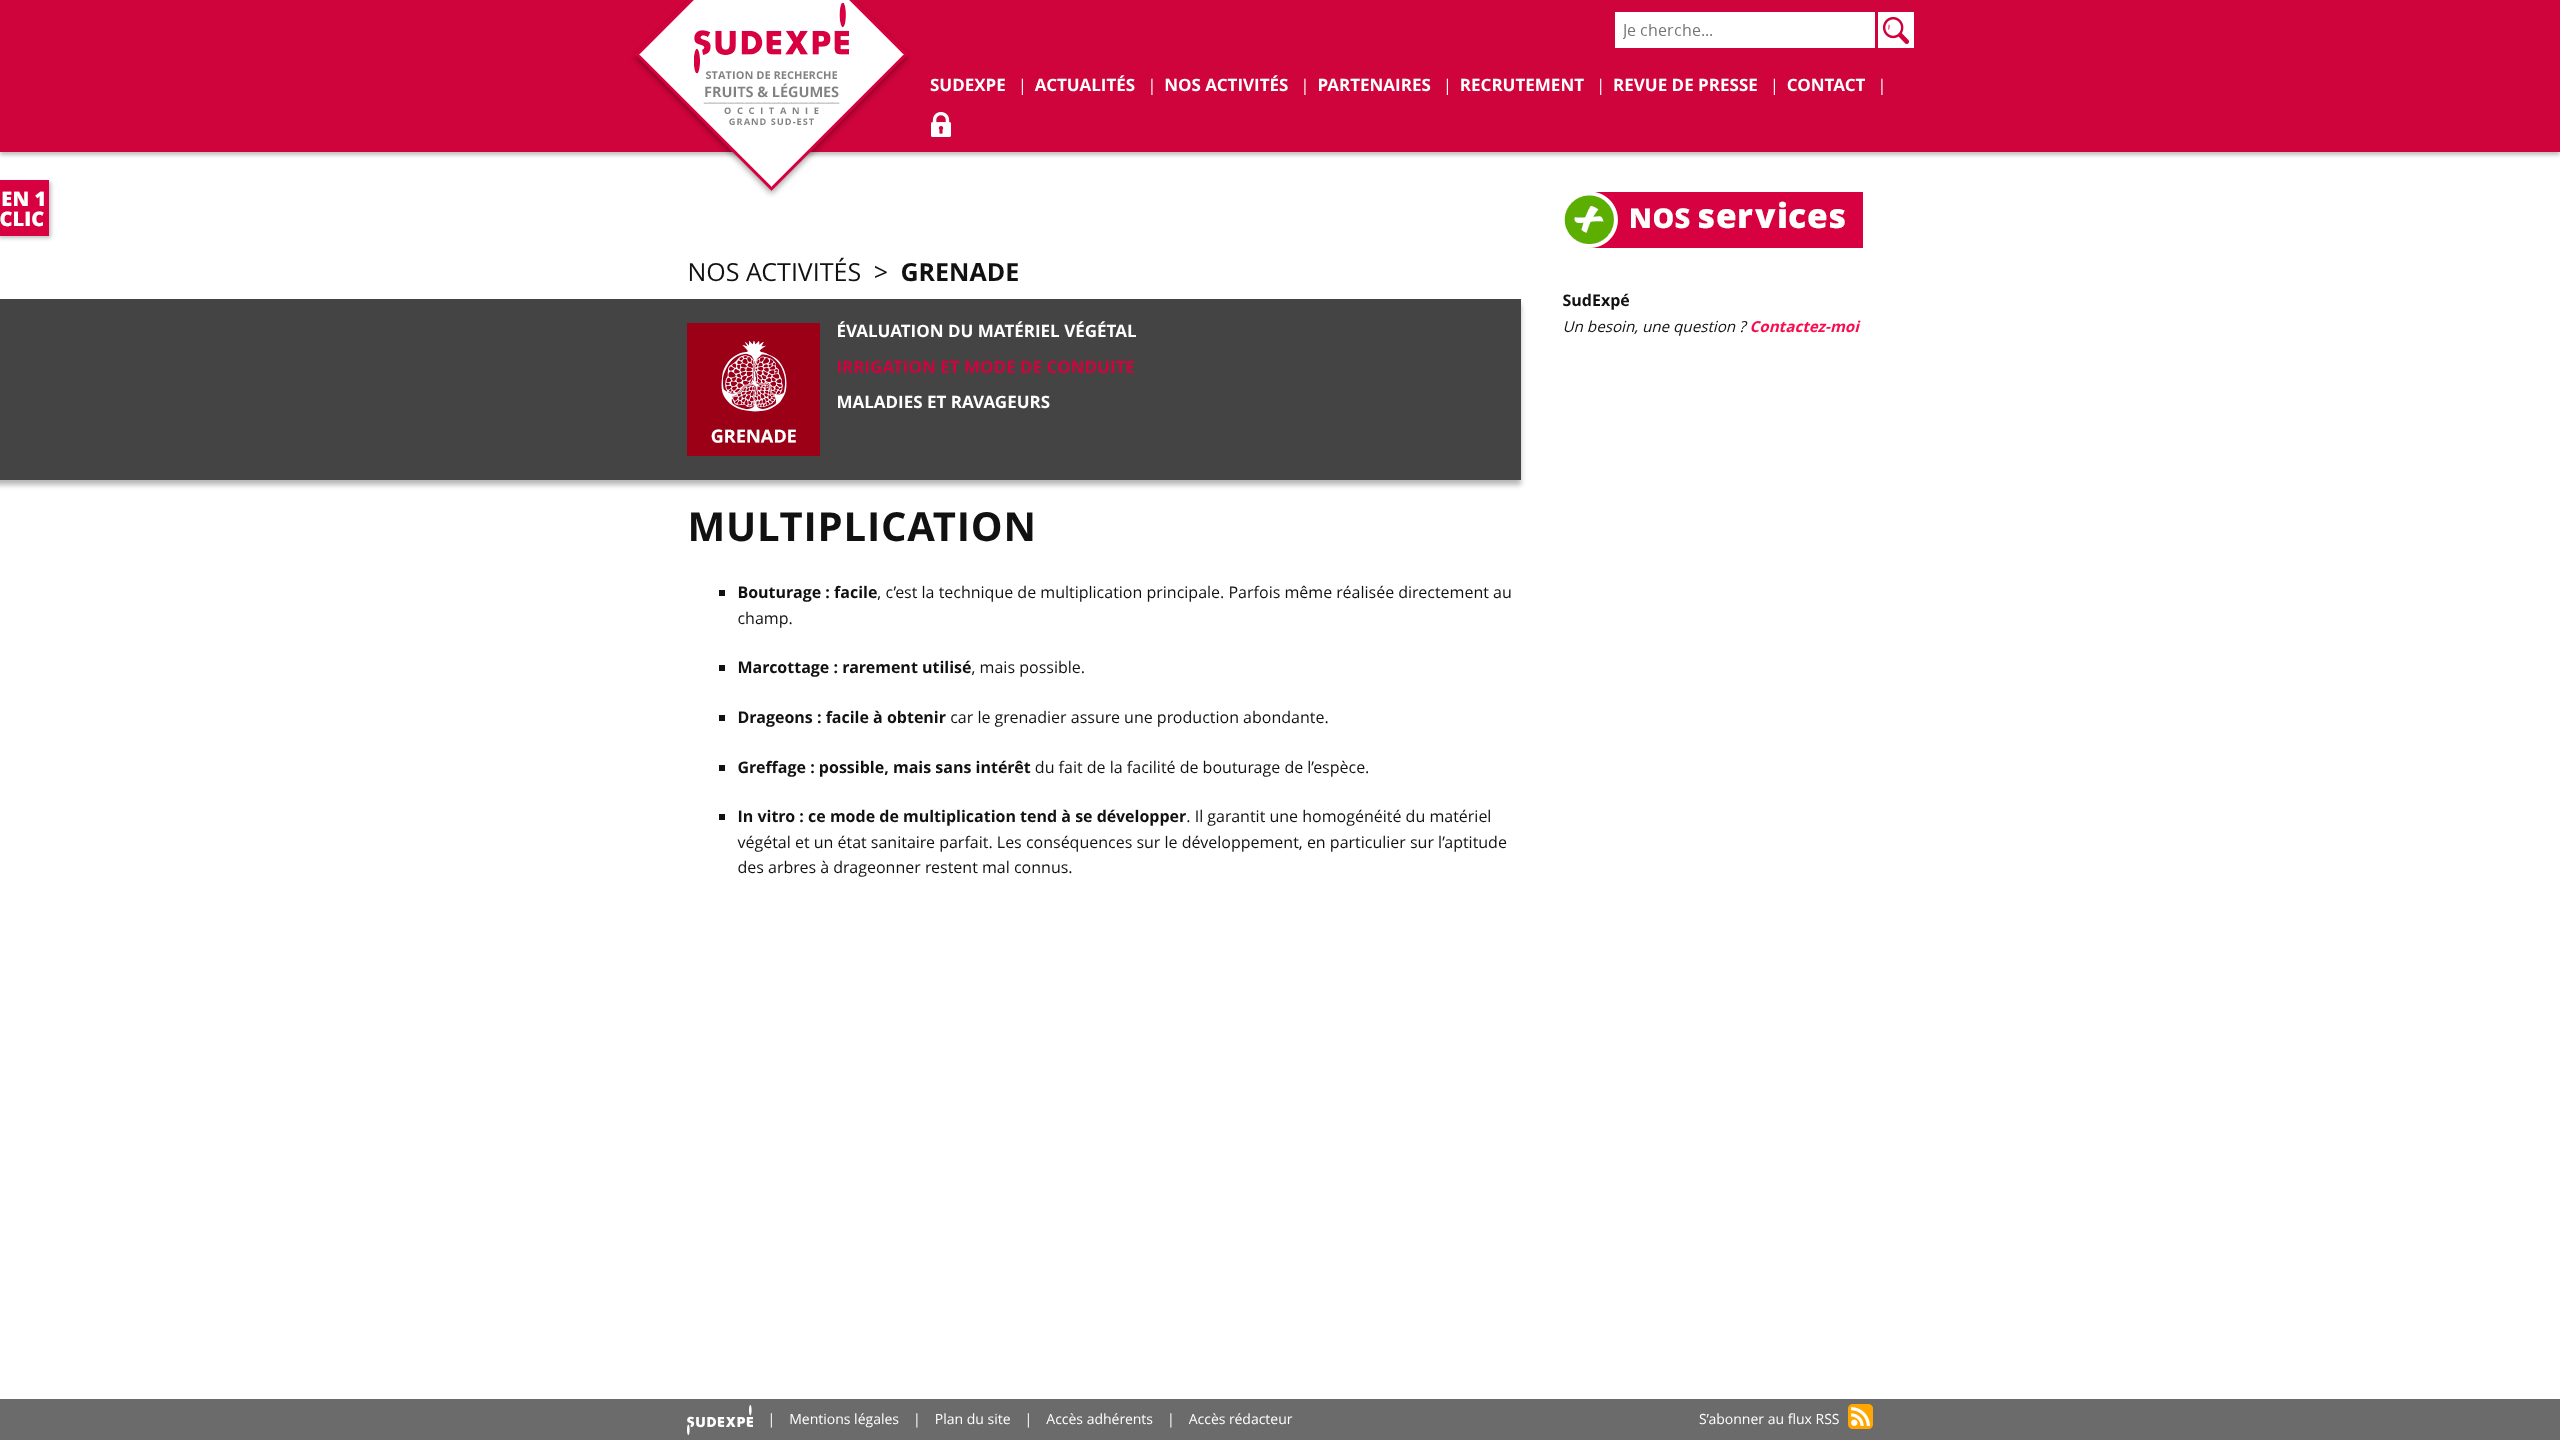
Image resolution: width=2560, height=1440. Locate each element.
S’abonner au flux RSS (1769, 1419)
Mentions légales (844, 1419)
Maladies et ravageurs (943, 402)
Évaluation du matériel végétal (986, 331)
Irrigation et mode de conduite (985, 367)
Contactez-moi (1804, 326)
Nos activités (774, 272)
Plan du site (973, 1419)
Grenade (959, 271)
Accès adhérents (1099, 1419)
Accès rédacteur (1241, 1419)
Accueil (720, 1419)
